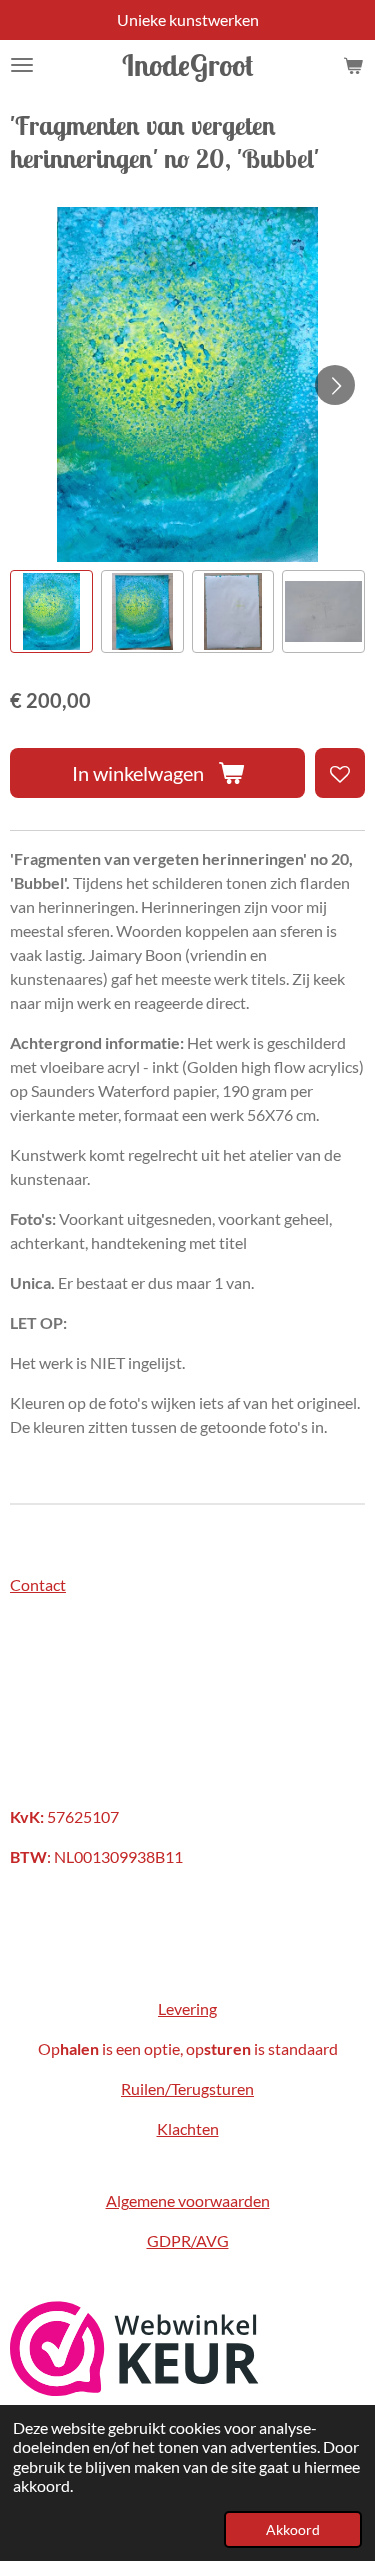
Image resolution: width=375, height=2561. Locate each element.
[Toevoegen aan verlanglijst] (340, 773)
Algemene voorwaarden (188, 2200)
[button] (51, 611)
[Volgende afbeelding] (335, 385)
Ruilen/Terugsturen (187, 2088)
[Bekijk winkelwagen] (353, 65)
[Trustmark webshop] (134, 2389)
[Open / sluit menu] (22, 65)
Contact (38, 1584)
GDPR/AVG (188, 2240)
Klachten (188, 2128)
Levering (187, 2008)
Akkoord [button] (293, 2529)
